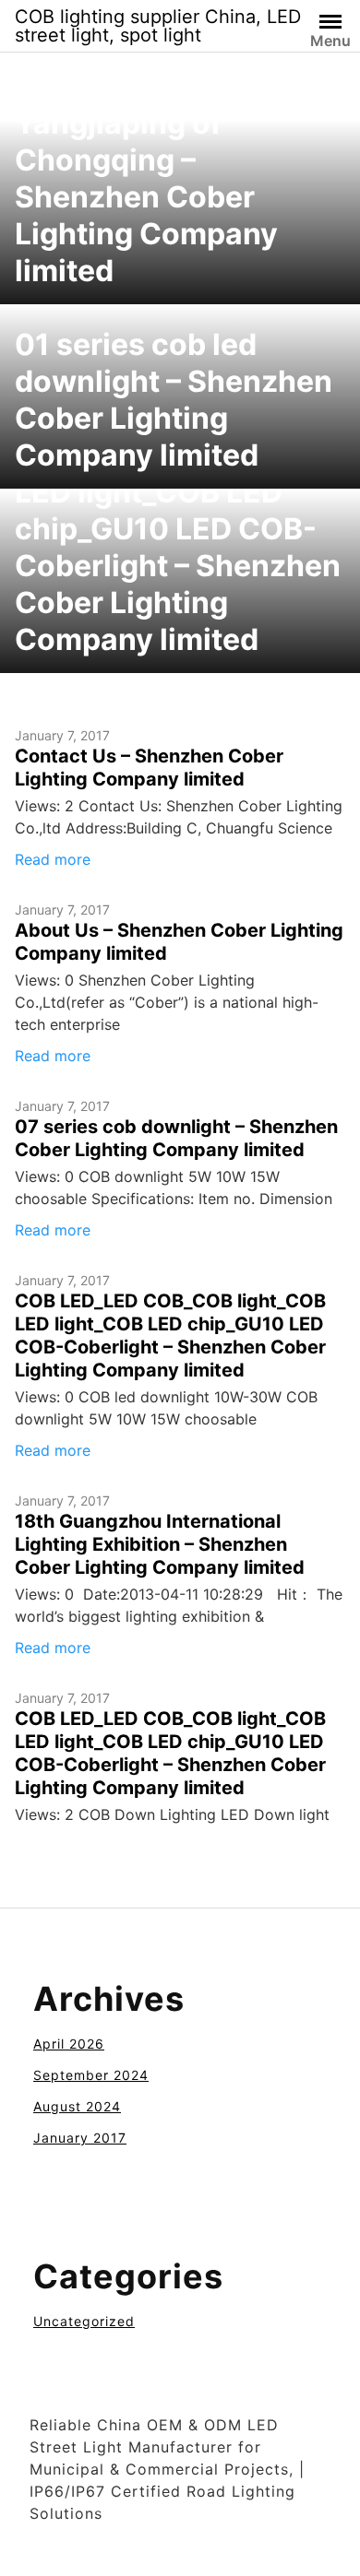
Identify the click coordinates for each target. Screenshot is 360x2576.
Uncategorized (84, 2321)
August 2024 (77, 2106)
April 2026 (69, 2044)
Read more (53, 859)
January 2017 (80, 2138)
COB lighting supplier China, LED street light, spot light (158, 26)
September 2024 (91, 2075)
